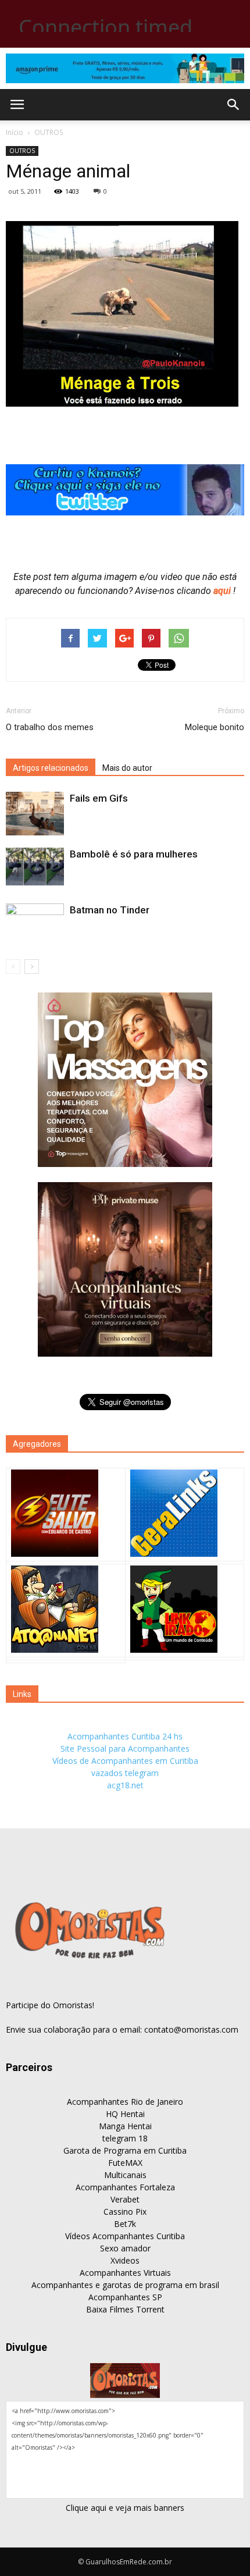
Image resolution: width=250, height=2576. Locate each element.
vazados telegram (125, 1773)
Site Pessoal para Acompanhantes (125, 1748)
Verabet (125, 2199)
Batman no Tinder (110, 910)
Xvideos (125, 2260)
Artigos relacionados (51, 768)
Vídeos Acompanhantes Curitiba (125, 2236)
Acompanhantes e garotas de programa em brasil (125, 2285)
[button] (234, 105)
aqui (223, 591)
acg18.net (125, 1785)
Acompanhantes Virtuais (125, 2273)
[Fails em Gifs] (35, 814)
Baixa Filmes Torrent (125, 2309)
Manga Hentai (125, 2126)
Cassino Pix (125, 2212)
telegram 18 (125, 2138)
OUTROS (49, 132)
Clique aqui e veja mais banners (125, 2508)
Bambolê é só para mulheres (134, 854)
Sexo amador (125, 2248)
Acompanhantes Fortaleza (125, 2187)
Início (15, 132)
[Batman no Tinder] (35, 927)
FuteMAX (125, 2163)
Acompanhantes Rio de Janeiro (125, 2102)
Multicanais (125, 2175)
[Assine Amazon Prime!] (125, 68)
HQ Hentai (125, 2114)
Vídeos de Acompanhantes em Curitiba (125, 1761)
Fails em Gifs (99, 798)
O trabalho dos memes (50, 727)
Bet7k (125, 2224)
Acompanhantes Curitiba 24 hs (125, 1736)
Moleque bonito (215, 727)
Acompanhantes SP (125, 2297)
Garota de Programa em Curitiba (125, 2150)
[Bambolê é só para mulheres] (35, 867)
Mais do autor (127, 768)
